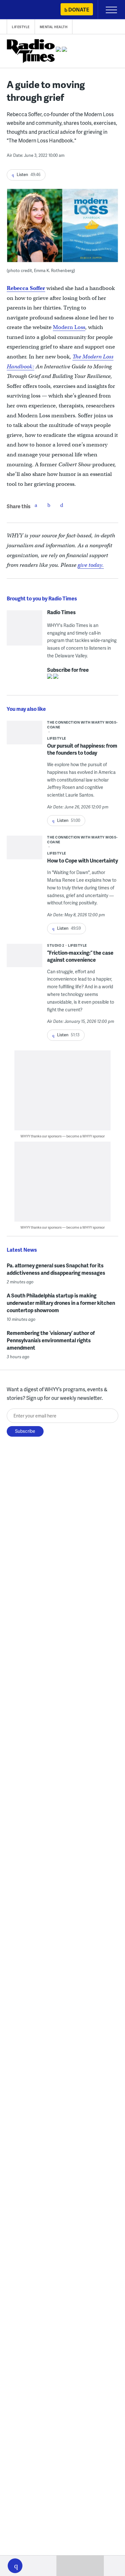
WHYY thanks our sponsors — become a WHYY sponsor (63, 1136)
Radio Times (61, 612)
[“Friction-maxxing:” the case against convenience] (25, 958)
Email (62, 505)
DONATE (79, 9)
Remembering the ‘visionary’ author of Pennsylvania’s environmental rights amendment (51, 1340)
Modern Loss (69, 327)
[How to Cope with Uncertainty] (25, 849)
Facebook (36, 505)
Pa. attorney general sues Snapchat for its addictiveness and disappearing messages (56, 1269)
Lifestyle (21, 27)
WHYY (24, 10)
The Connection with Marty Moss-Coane (82, 725)
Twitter (49, 505)
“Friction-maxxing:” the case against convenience (80, 956)
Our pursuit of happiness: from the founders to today (82, 749)
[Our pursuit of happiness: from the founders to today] (25, 734)
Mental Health (54, 27)
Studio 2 (56, 945)
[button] (15, 2566)
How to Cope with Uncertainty (83, 860)
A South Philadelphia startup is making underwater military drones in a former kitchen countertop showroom (61, 1303)
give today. (91, 565)
